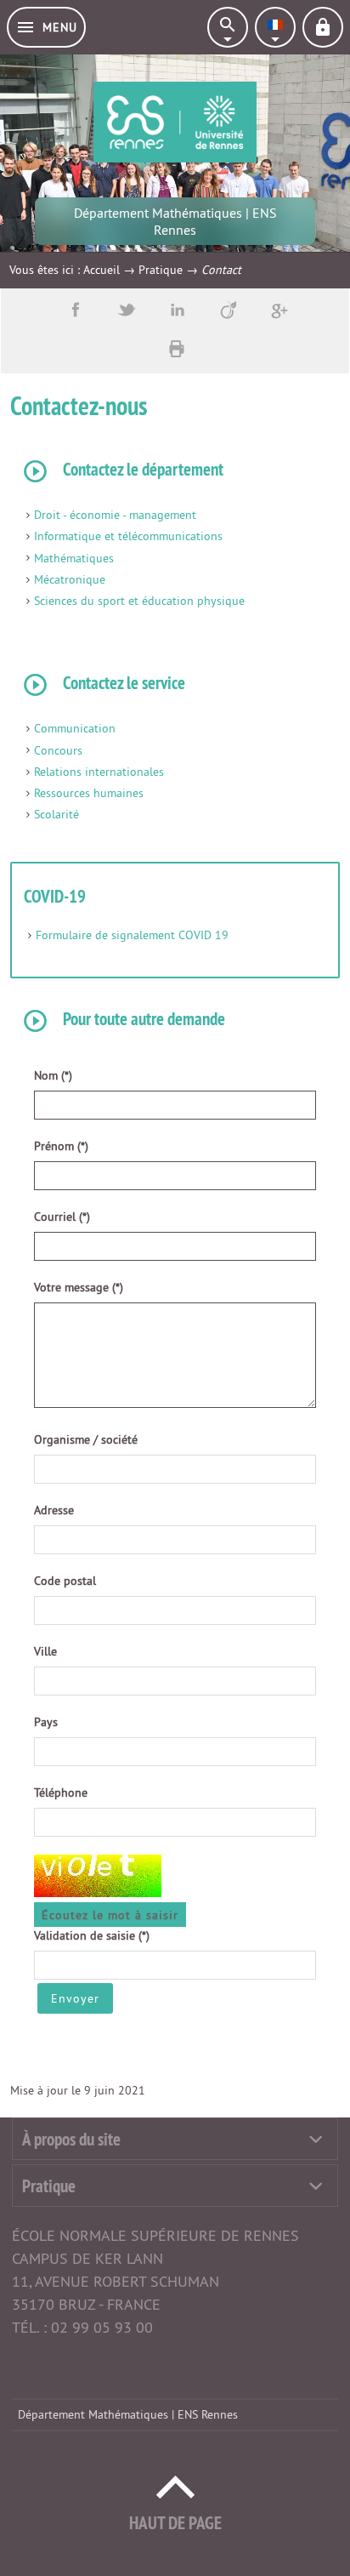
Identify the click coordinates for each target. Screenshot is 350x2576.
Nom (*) (53, 1075)
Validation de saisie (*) (92, 1935)
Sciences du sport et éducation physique (139, 601)
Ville (45, 1651)
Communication (75, 728)
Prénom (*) (61, 1146)
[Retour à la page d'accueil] (175, 122)
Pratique (161, 270)
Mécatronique (70, 579)
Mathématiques (74, 558)
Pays (46, 1722)
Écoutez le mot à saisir (110, 1915)
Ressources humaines (89, 793)
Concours (58, 750)
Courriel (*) (62, 1217)
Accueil (102, 270)
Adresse (54, 1510)
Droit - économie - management (115, 515)
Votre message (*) (79, 1287)
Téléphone (61, 1792)
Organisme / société (86, 1439)
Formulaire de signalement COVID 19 (132, 935)
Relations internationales (99, 772)
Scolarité (56, 814)
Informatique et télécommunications (128, 536)
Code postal (65, 1581)
